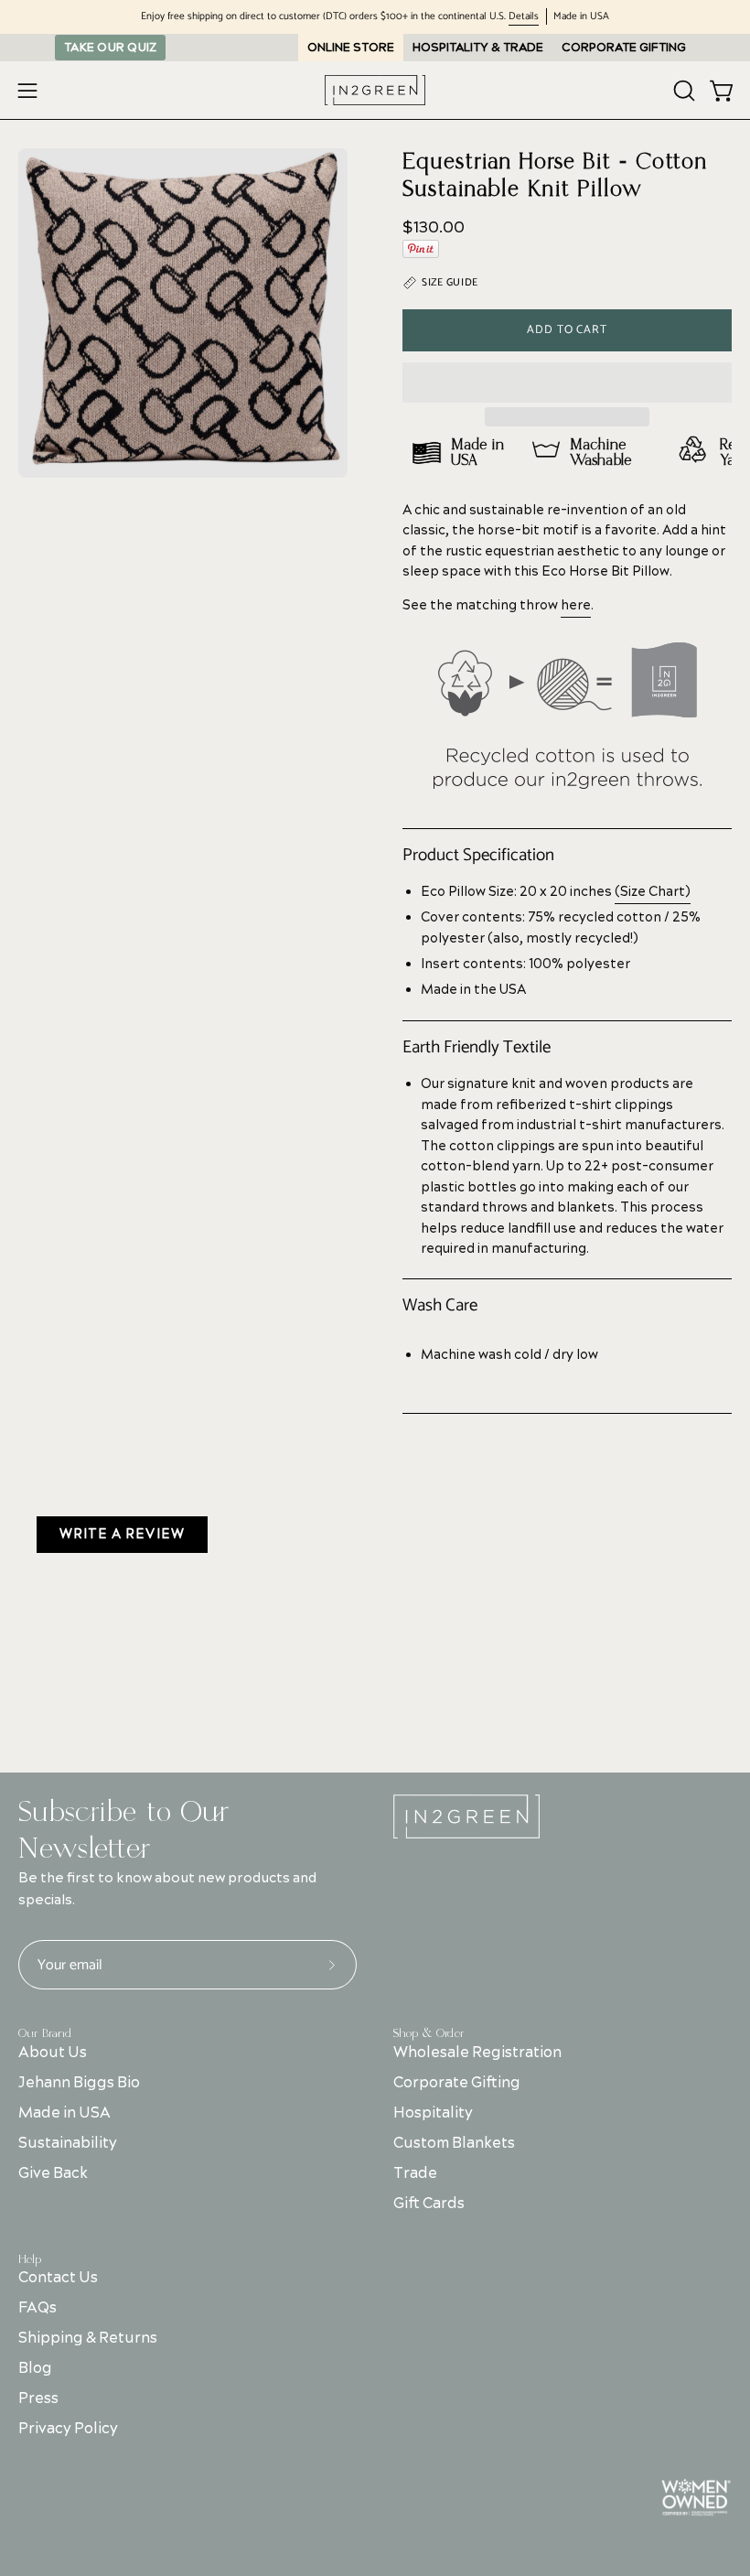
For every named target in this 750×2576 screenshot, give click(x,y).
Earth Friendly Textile (477, 1048)
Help (30, 2259)
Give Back (53, 2173)
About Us (53, 2053)
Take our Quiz (110, 48)
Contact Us (58, 2278)
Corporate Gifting (457, 2083)
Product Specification (478, 856)
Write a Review (122, 1535)
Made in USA (64, 2113)
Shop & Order (429, 2033)
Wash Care (440, 1306)
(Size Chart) (653, 892)
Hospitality (433, 2113)
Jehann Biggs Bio (79, 2083)
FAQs (37, 2308)
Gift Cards (429, 2204)
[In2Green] (375, 90)
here (576, 606)
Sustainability (68, 2143)
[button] (567, 383)
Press (38, 2398)
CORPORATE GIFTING (624, 48)
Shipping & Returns (88, 2338)
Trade (415, 2173)
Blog (35, 2368)
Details (524, 17)
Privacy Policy (68, 2429)
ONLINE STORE (351, 48)
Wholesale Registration (477, 2053)
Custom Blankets (454, 2143)
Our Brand (45, 2033)
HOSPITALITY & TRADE (478, 48)
